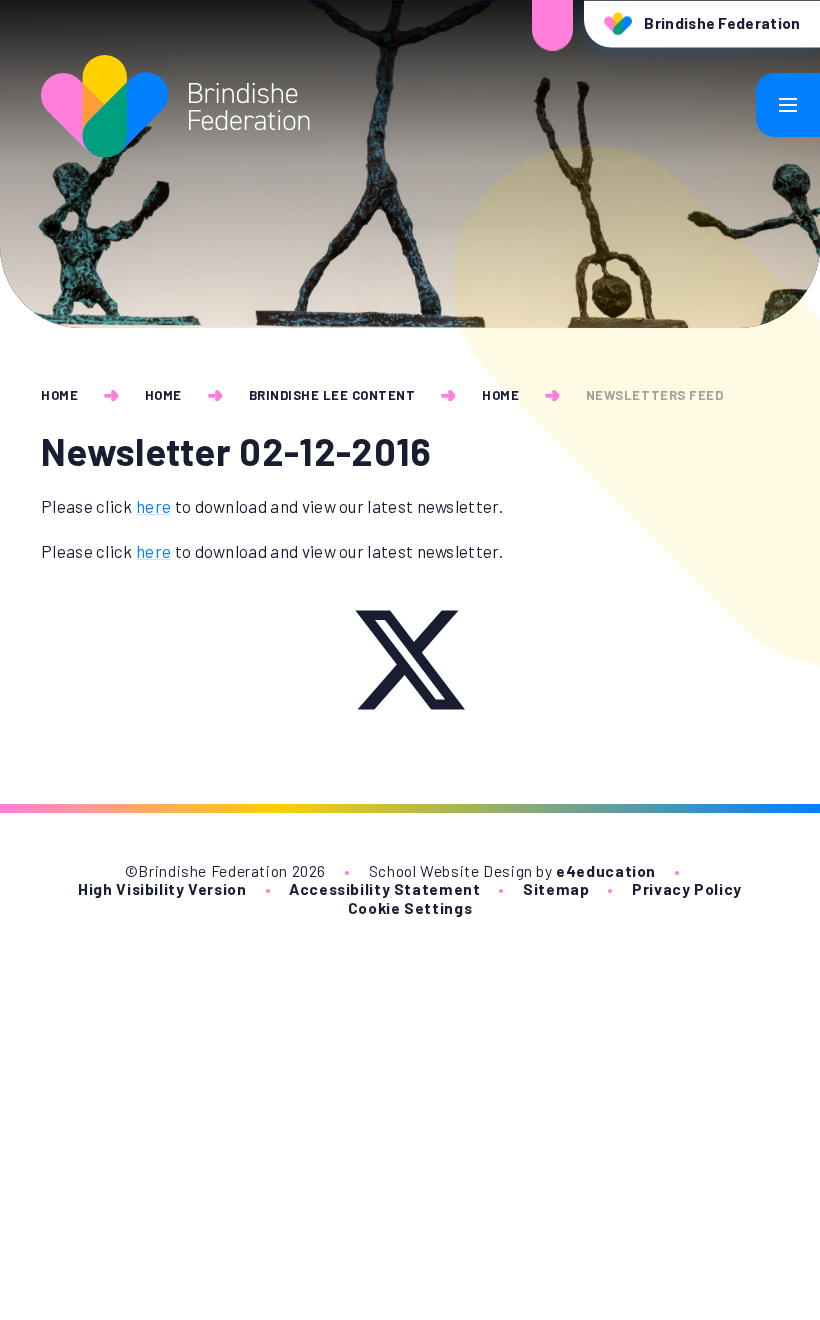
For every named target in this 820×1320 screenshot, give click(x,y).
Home (59, 395)
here (153, 506)
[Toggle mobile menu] (788, 105)
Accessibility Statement (384, 888)
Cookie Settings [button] (410, 907)
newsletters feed (654, 395)
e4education (606, 870)
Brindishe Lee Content (332, 395)
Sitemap (556, 888)
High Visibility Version (162, 888)
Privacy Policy (687, 888)
